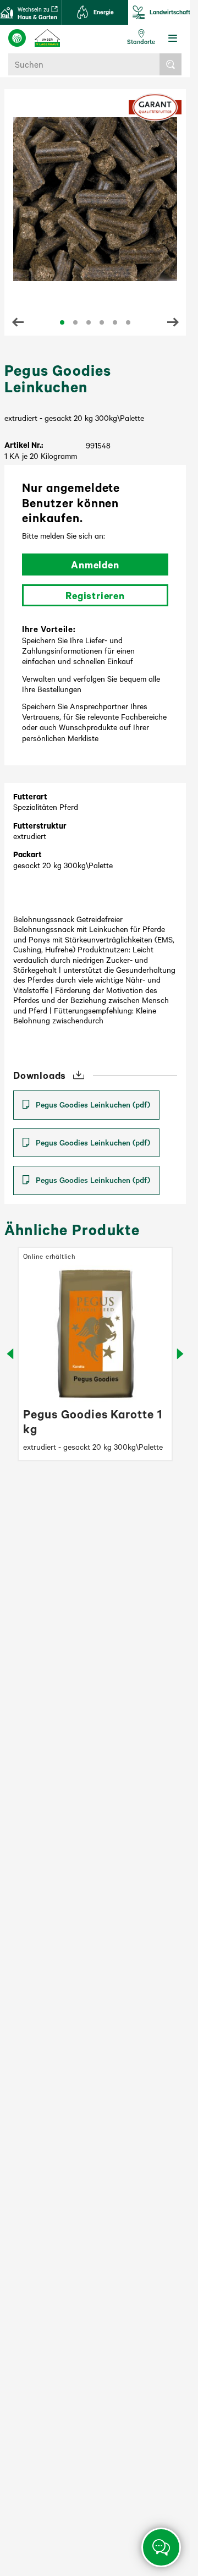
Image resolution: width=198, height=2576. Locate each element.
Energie (104, 12)
